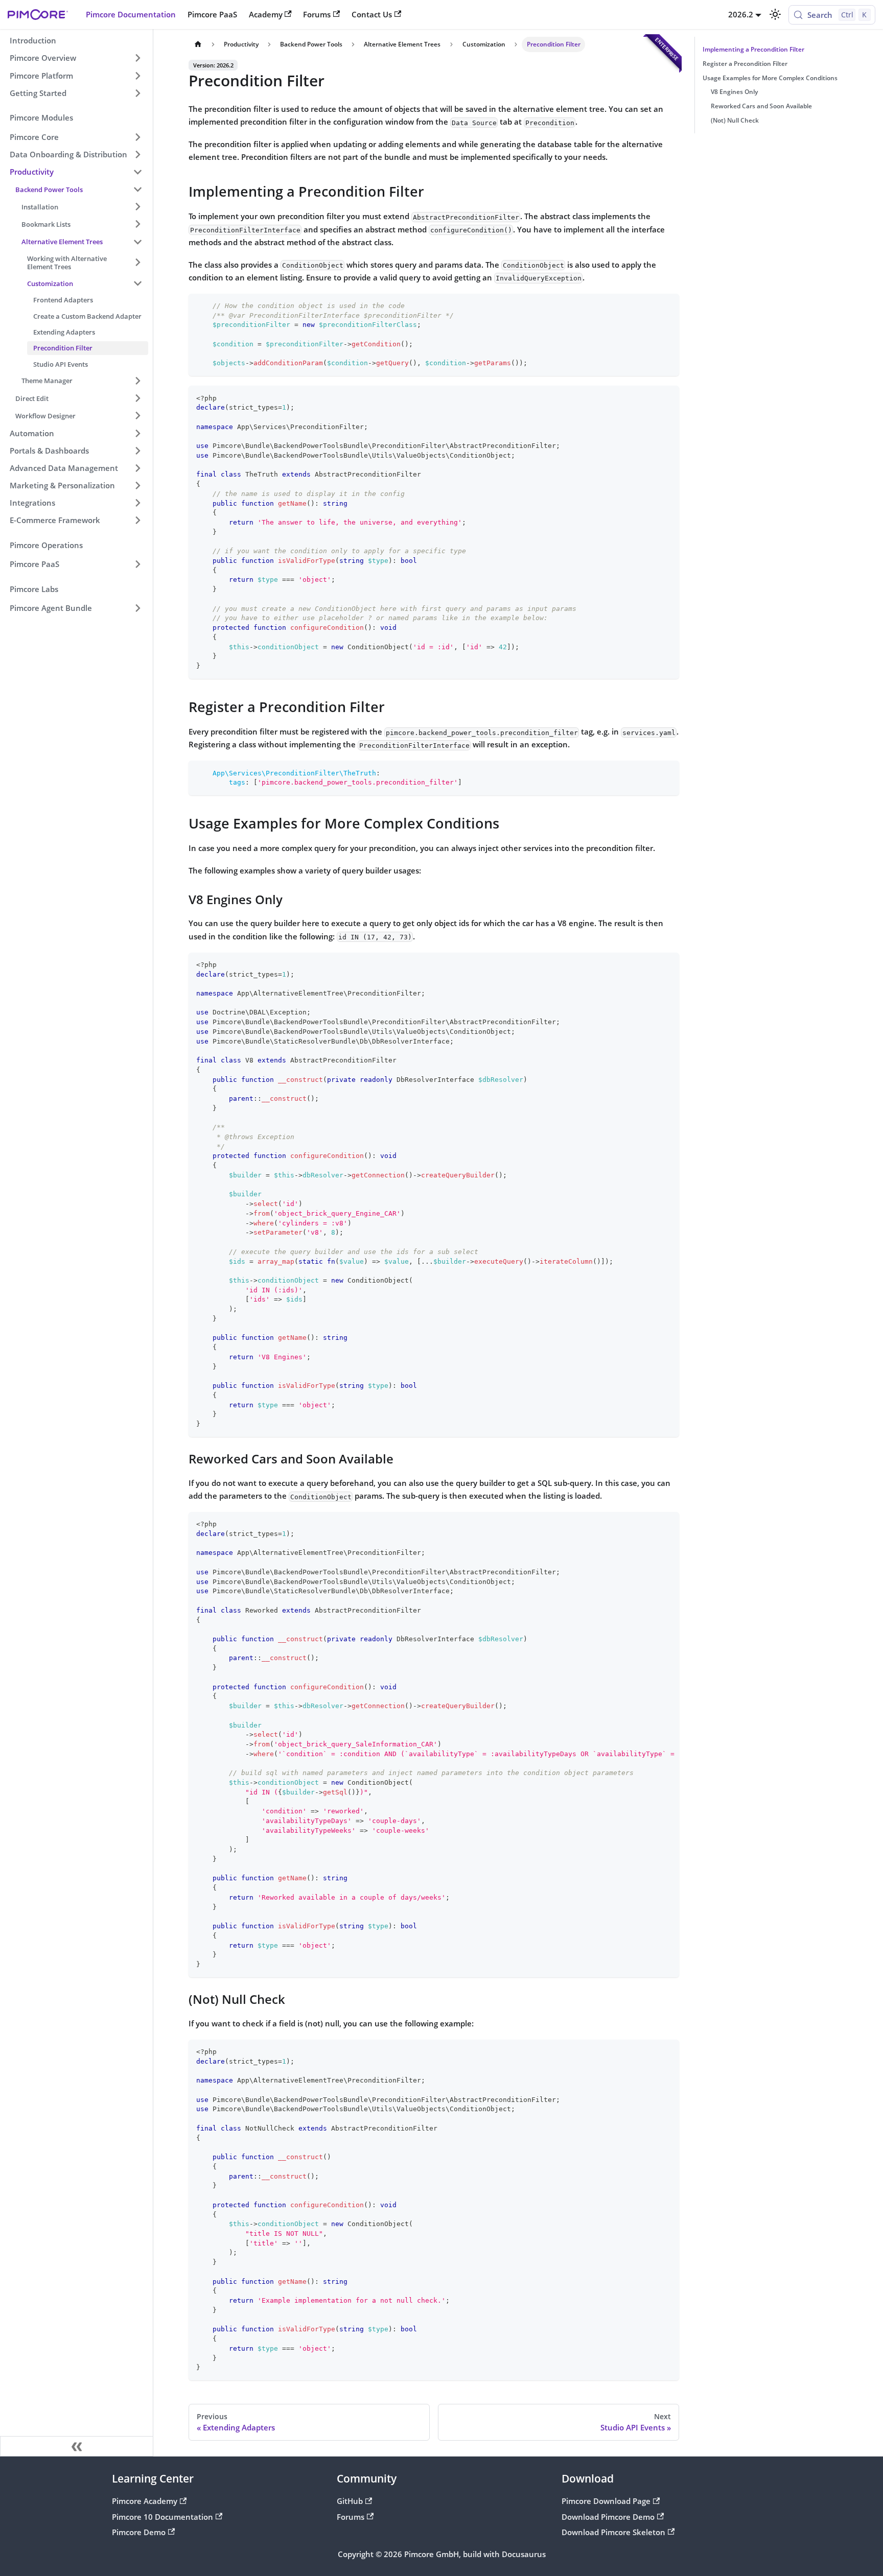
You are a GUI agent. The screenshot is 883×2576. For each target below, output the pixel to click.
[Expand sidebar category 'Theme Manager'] (137, 381)
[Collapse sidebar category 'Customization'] (137, 283)
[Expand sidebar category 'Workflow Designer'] (137, 416)
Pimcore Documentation (131, 14)
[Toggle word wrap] (649, 1524)
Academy (266, 14)
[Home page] (198, 44)
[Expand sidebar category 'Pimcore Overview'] (137, 58)
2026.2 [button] (741, 14)
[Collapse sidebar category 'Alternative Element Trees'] (137, 242)
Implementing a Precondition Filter (753, 49)
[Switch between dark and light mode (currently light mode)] (775, 14)
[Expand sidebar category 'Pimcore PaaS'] (137, 564)
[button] (76, 137)
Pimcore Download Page (606, 2501)
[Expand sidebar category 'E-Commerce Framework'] (137, 521)
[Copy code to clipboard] (667, 305)
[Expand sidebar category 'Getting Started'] (137, 93)
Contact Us (372, 14)
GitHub (350, 2501)
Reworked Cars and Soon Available (761, 106)
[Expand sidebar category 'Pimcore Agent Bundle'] (137, 608)
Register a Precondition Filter (745, 64)
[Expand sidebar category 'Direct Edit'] (137, 398)
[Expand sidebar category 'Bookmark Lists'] (137, 224)
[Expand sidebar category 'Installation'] (137, 207)
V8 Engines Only (734, 92)
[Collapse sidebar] (77, 2446)
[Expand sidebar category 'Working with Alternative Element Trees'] (137, 263)
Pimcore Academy (145, 2501)
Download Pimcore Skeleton (613, 2532)
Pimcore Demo (139, 2532)
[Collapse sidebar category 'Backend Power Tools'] (137, 189)
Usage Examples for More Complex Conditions (770, 78)
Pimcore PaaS (212, 14)
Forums (317, 14)
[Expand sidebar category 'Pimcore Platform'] (137, 76)
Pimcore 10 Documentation (162, 2517)
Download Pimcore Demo (608, 2517)
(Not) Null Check (735, 120)
